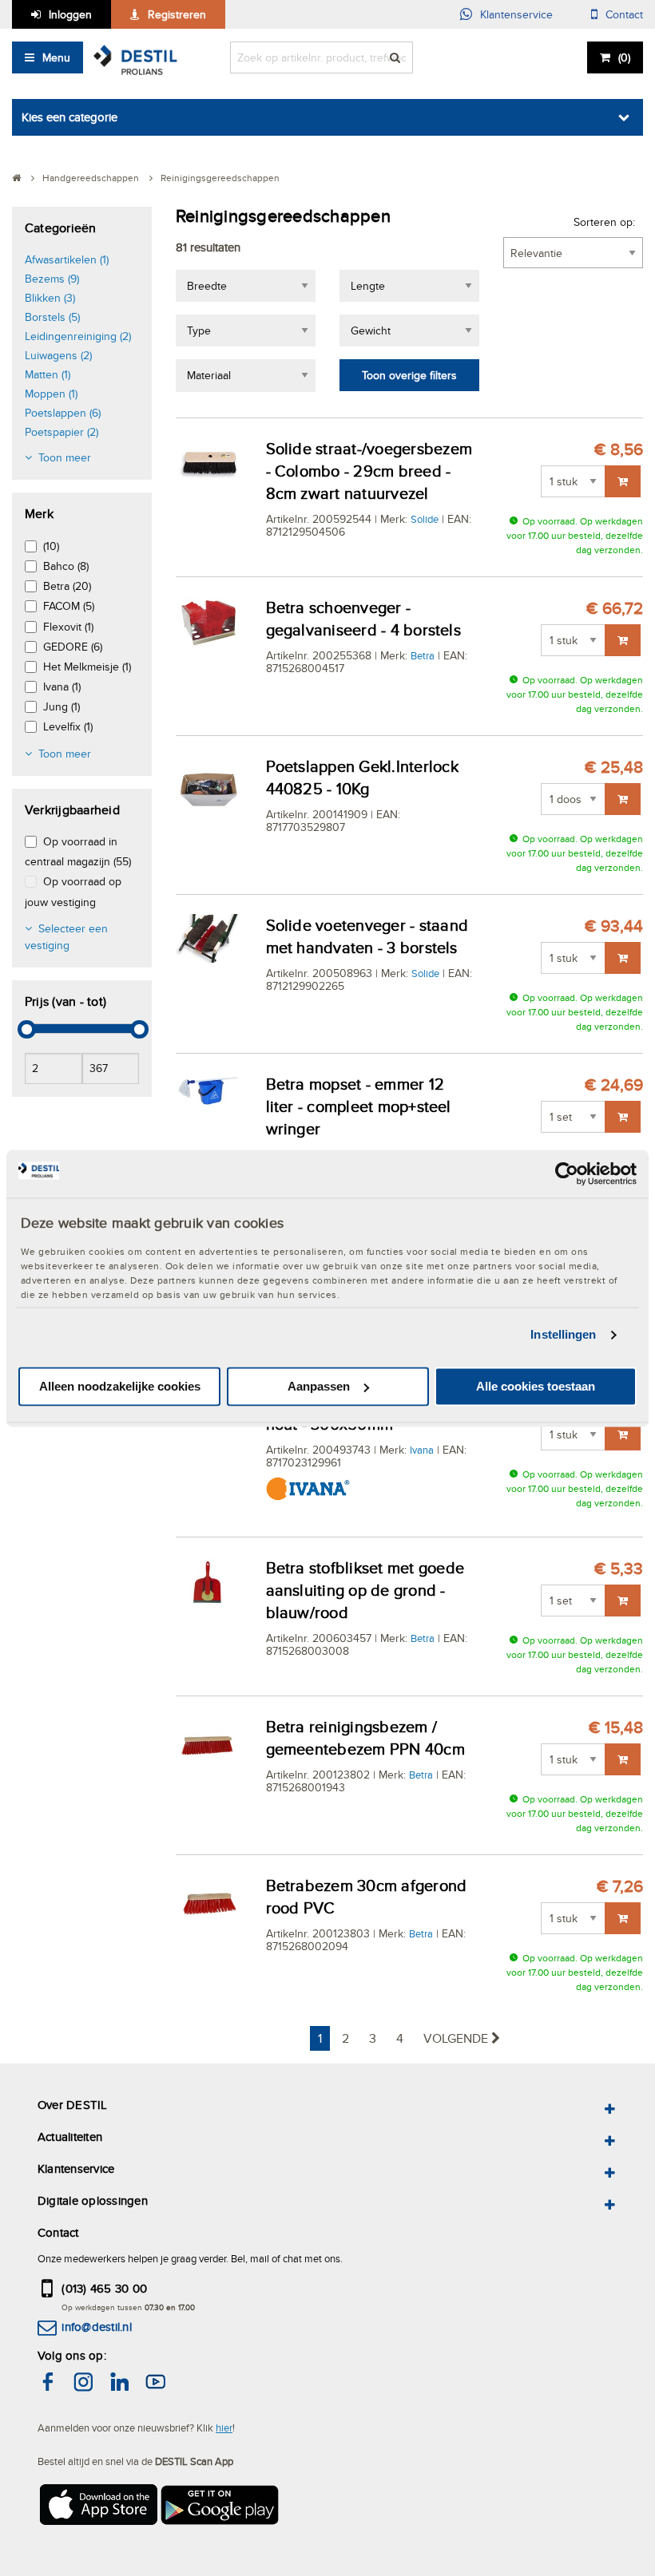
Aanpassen (319, 1386)
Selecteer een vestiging (66, 937)
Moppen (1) (51, 394)
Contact (624, 14)
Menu (56, 57)
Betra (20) (67, 586)
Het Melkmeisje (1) (87, 667)
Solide (425, 519)
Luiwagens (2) (58, 355)
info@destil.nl (96, 2327)
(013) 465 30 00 (104, 2288)
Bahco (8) (66, 566)
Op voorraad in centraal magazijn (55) (78, 851)
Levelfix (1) (68, 726)
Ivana (422, 1450)
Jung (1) (62, 706)
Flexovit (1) (68, 627)
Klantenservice (516, 14)
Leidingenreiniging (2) (78, 336)
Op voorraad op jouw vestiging (73, 891)
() (624, 57)
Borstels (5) (52, 317)
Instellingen (563, 1335)
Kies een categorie (69, 117)
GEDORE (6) (73, 647)
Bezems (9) (52, 279)
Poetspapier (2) (62, 432)
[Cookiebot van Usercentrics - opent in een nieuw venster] (567, 1173)
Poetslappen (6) (63, 413)
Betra (423, 655)
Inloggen (70, 14)
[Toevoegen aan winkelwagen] (623, 481)
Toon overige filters (409, 375)
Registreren (177, 14)
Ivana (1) (62, 687)
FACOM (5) (69, 606)
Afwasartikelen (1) (67, 259)
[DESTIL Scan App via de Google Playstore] (220, 2509)
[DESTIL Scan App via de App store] (97, 2509)
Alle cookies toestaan (536, 1386)
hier (224, 2428)
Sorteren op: (604, 222)
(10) (51, 546)
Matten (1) (48, 374)
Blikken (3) (50, 298)
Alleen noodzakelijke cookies (120, 1386)
